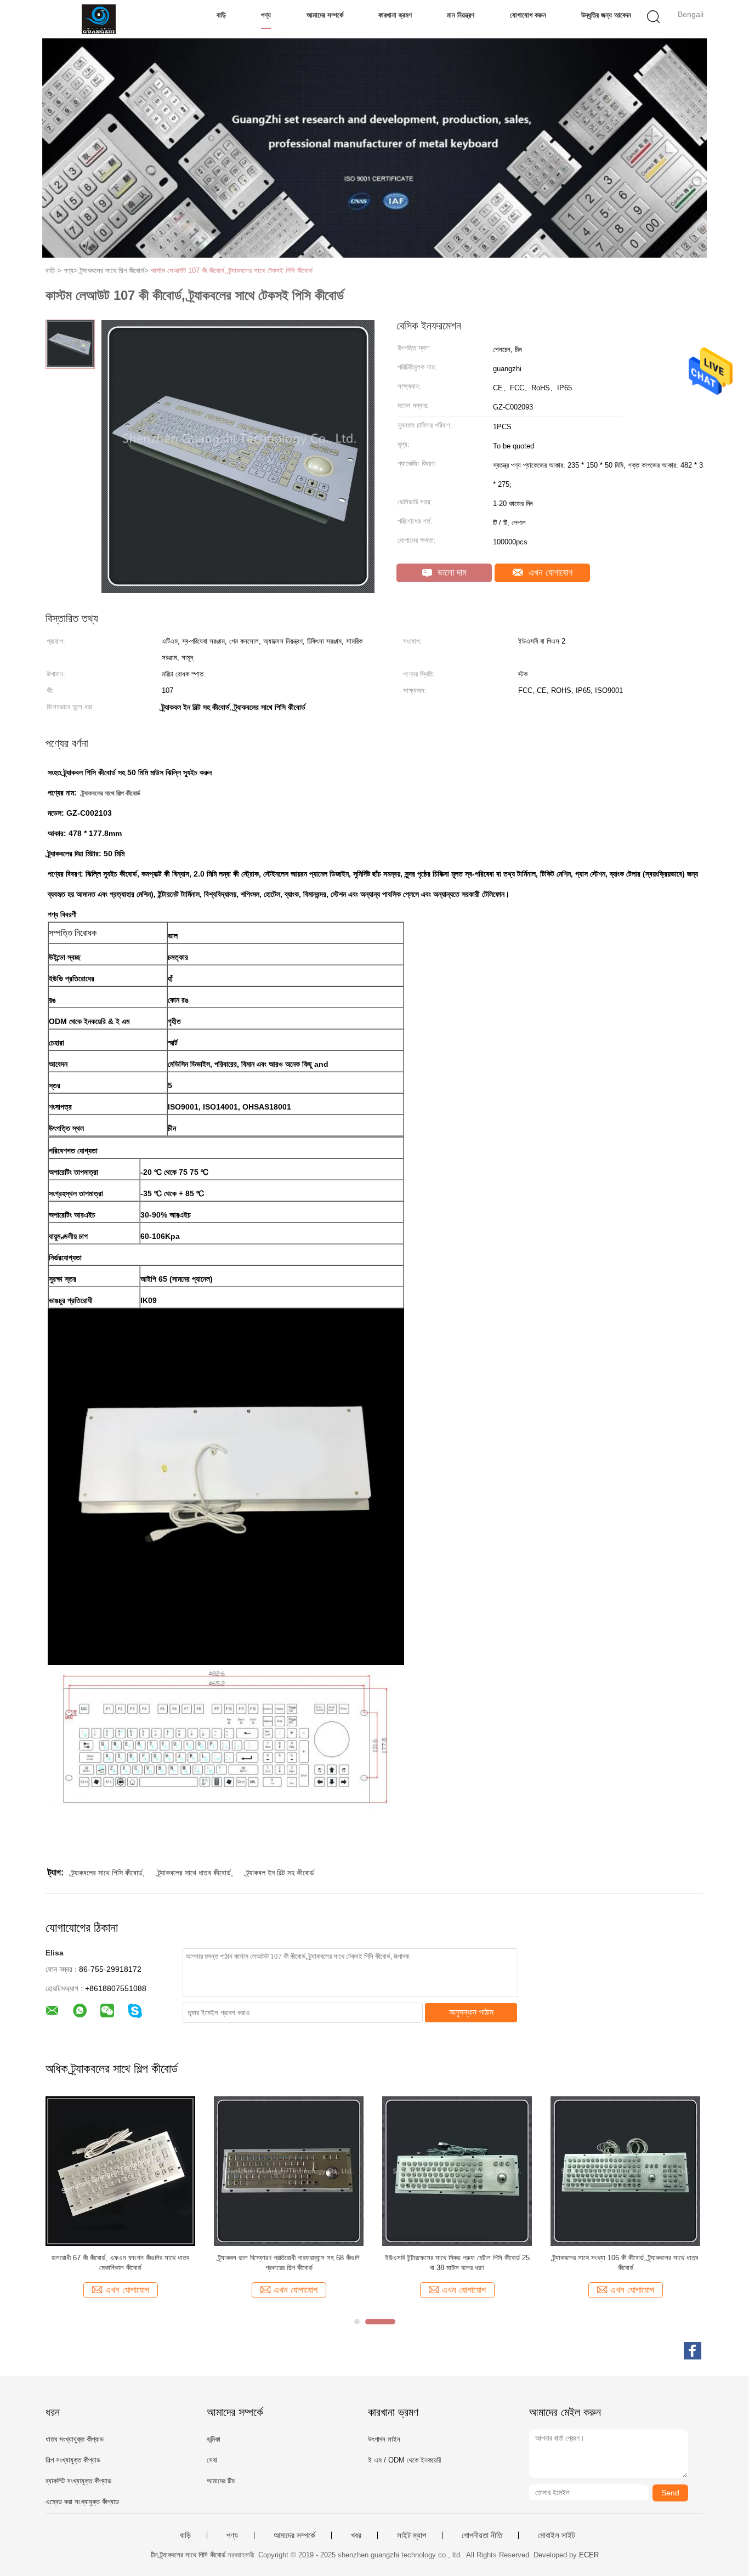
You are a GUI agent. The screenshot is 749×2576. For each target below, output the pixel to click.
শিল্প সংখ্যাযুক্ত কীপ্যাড (73, 2460)
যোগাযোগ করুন (528, 15)
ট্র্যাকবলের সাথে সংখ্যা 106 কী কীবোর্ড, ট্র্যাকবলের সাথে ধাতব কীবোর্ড (625, 2263)
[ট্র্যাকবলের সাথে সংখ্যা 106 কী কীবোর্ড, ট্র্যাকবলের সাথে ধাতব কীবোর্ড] (625, 2170)
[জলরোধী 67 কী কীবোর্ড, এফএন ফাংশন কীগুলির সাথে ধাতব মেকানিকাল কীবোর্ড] (120, 2170)
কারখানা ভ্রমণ (395, 15)
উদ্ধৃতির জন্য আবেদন (606, 15)
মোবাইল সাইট (557, 2535)
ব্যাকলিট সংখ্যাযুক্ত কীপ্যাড (78, 2481)
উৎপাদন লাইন (384, 2439)
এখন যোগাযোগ (549, 573)
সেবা (212, 2460)
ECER (589, 2555)
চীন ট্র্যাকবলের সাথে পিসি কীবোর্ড (188, 2555)
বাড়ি (221, 15)
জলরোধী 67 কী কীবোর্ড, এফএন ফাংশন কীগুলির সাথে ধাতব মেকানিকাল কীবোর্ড (120, 2263)
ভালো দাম (451, 573)
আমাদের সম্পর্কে (325, 15)
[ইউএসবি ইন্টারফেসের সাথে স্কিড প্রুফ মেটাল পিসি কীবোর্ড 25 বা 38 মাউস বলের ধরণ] (457, 2170)
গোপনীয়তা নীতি (482, 2535)
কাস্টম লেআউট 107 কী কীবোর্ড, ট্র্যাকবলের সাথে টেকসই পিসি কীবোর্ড (232, 271)
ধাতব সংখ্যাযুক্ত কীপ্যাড (75, 2439)
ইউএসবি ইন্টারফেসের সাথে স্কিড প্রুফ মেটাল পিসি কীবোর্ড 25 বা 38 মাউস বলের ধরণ (457, 2263)
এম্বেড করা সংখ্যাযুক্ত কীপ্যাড (82, 2502)
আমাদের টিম (221, 2481)
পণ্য (266, 15)
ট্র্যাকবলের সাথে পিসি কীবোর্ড (107, 1873)
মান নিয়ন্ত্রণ (461, 15)
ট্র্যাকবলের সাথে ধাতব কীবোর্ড (194, 1873)
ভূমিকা (214, 2439)
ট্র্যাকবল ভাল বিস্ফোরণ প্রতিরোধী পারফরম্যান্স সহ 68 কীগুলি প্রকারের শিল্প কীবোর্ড (289, 2263)
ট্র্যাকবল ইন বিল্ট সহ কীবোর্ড (280, 1873)
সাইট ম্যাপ (412, 2535)
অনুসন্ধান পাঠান (471, 2012)
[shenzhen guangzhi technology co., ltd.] (99, 19)
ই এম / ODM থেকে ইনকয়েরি (404, 2460)
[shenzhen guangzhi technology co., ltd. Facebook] (693, 2351)
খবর (356, 2535)
